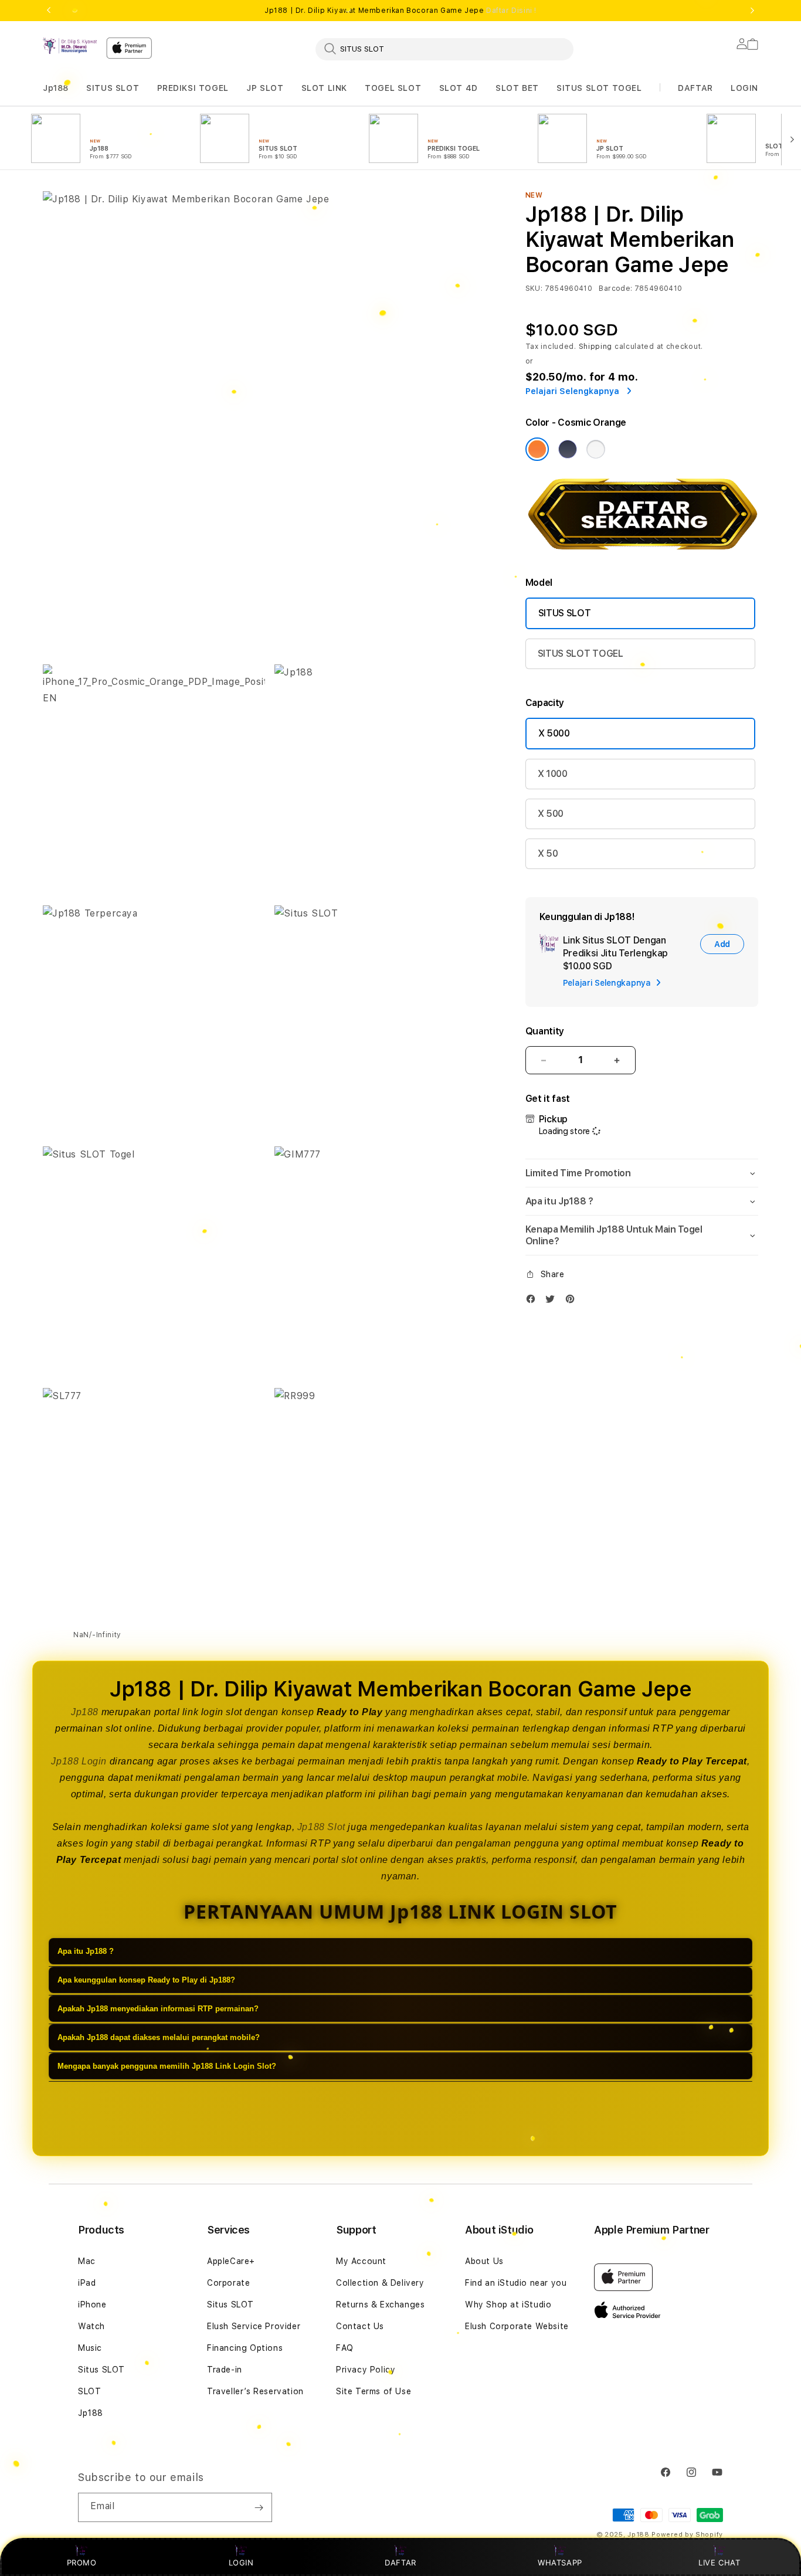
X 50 (548, 853)
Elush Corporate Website (517, 2326)
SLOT (89, 2391)
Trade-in (225, 2370)
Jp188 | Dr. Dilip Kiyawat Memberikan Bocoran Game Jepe (400, 11)
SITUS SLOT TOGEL (599, 88)
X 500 (551, 814)
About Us (484, 2261)
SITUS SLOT (113, 88)
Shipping (596, 347)
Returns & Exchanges (380, 2305)
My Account (361, 2261)
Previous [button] (49, 11)
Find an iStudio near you (516, 2283)
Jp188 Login (79, 1761)
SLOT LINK (324, 88)
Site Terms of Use (374, 2391)
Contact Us (360, 2326)
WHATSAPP (560, 2563)
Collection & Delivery (380, 2283)
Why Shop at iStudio (508, 2305)
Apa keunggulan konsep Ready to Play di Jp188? (146, 1981)
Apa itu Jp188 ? (86, 1952)
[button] (56, 88)
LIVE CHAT (719, 2563)
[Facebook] (534, 1301)
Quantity (545, 1031)
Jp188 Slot (321, 1827)
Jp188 (56, 88)
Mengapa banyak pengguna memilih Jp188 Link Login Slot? (167, 2067)
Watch (91, 2326)
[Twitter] (553, 1301)
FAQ (345, 2348)
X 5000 (554, 733)
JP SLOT (265, 88)
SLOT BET (517, 88)
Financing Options (245, 2348)
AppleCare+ (231, 2261)
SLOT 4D (459, 88)
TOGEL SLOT (393, 88)
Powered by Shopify (687, 2535)
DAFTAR (400, 2563)
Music (90, 2348)
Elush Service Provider (254, 2326)
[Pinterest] (573, 1301)
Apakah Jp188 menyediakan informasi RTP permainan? (158, 2009)
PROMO (82, 2563)
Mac (87, 2261)
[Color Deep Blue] (568, 449)
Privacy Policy (366, 2370)
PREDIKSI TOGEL (193, 88)
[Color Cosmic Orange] (537, 449)
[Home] (70, 46)
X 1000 (553, 774)
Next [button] (752, 11)
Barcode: (615, 289)
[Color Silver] (596, 449)
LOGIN (241, 2563)
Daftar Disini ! (511, 11)
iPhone (92, 2305)
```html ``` (639, 1205)
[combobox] (444, 49)
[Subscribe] (259, 2507)
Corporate (228, 2283)
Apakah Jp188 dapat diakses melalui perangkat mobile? (159, 2038)
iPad (87, 2283)
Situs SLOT (101, 2370)
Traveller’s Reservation (255, 2391)
